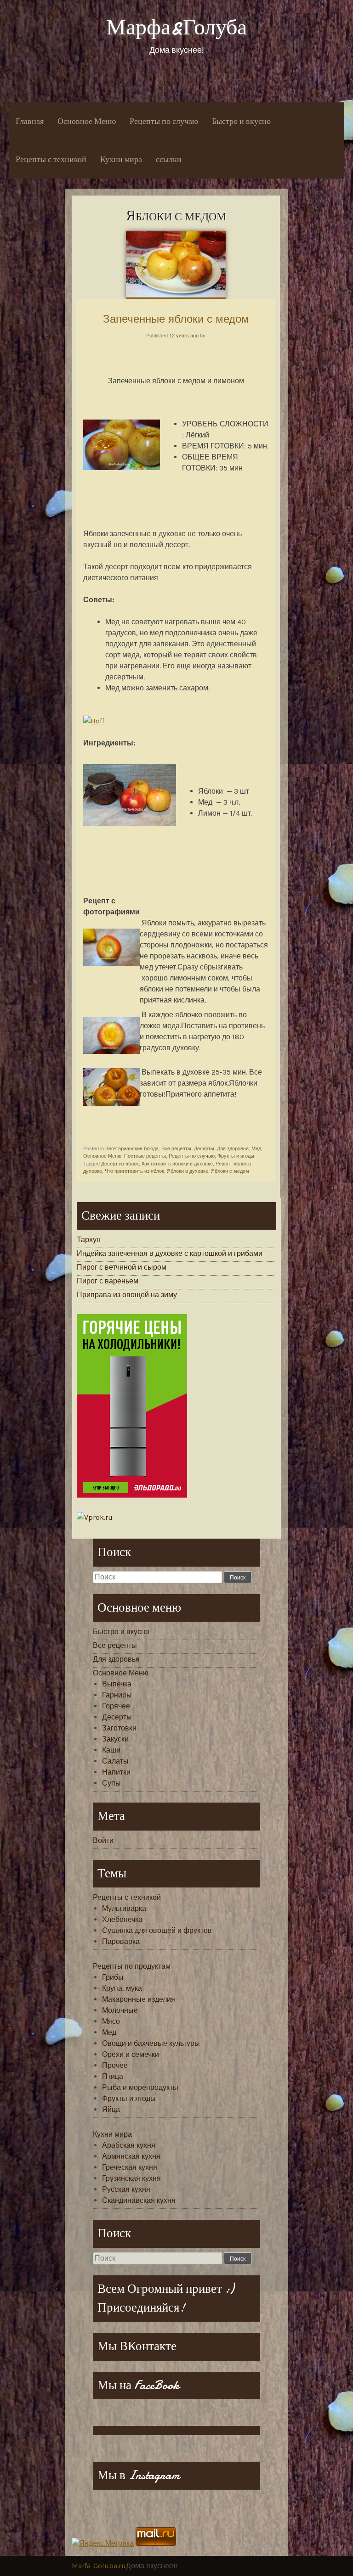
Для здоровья (233, 1148)
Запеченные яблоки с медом (176, 319)
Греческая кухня (130, 2167)
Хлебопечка (122, 1919)
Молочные (120, 2010)
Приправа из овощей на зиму (127, 1295)
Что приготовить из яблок (134, 1171)
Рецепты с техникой (51, 160)
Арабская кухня (129, 2145)
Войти (103, 1840)
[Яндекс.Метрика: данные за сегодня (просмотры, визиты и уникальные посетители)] (103, 2543)
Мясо (111, 2021)
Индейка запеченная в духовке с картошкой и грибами (170, 1253)
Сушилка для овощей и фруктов (157, 1930)
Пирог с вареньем (108, 1281)
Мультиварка (124, 1908)
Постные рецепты (145, 1156)
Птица (113, 2076)
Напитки (116, 1772)
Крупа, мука (122, 1988)
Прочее (115, 2065)
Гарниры (117, 1695)
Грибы (113, 1977)
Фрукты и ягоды (236, 1156)
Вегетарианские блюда (132, 1148)
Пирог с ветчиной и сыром (122, 1267)
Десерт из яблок (120, 1164)
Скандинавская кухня (139, 2200)
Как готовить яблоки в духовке (177, 1164)
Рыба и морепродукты (140, 2087)
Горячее (116, 1706)
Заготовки (119, 1728)
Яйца (111, 2109)
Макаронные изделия (139, 1999)
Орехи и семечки (131, 2054)
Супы (111, 1783)
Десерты (204, 1148)
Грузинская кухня (131, 2178)
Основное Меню (87, 121)
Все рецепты (176, 1148)
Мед (256, 1148)
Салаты (115, 1761)
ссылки (169, 160)
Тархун (89, 1240)
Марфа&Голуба (176, 27)
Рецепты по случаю (164, 121)
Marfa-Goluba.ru (99, 2566)
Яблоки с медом (230, 1171)
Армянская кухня (131, 2156)
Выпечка (117, 1684)
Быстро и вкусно (241, 121)
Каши (111, 1750)
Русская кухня (126, 2189)
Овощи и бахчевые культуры (151, 2043)
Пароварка (121, 1941)
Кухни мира (121, 160)
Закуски (115, 1739)
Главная (30, 121)
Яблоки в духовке (188, 1171)
